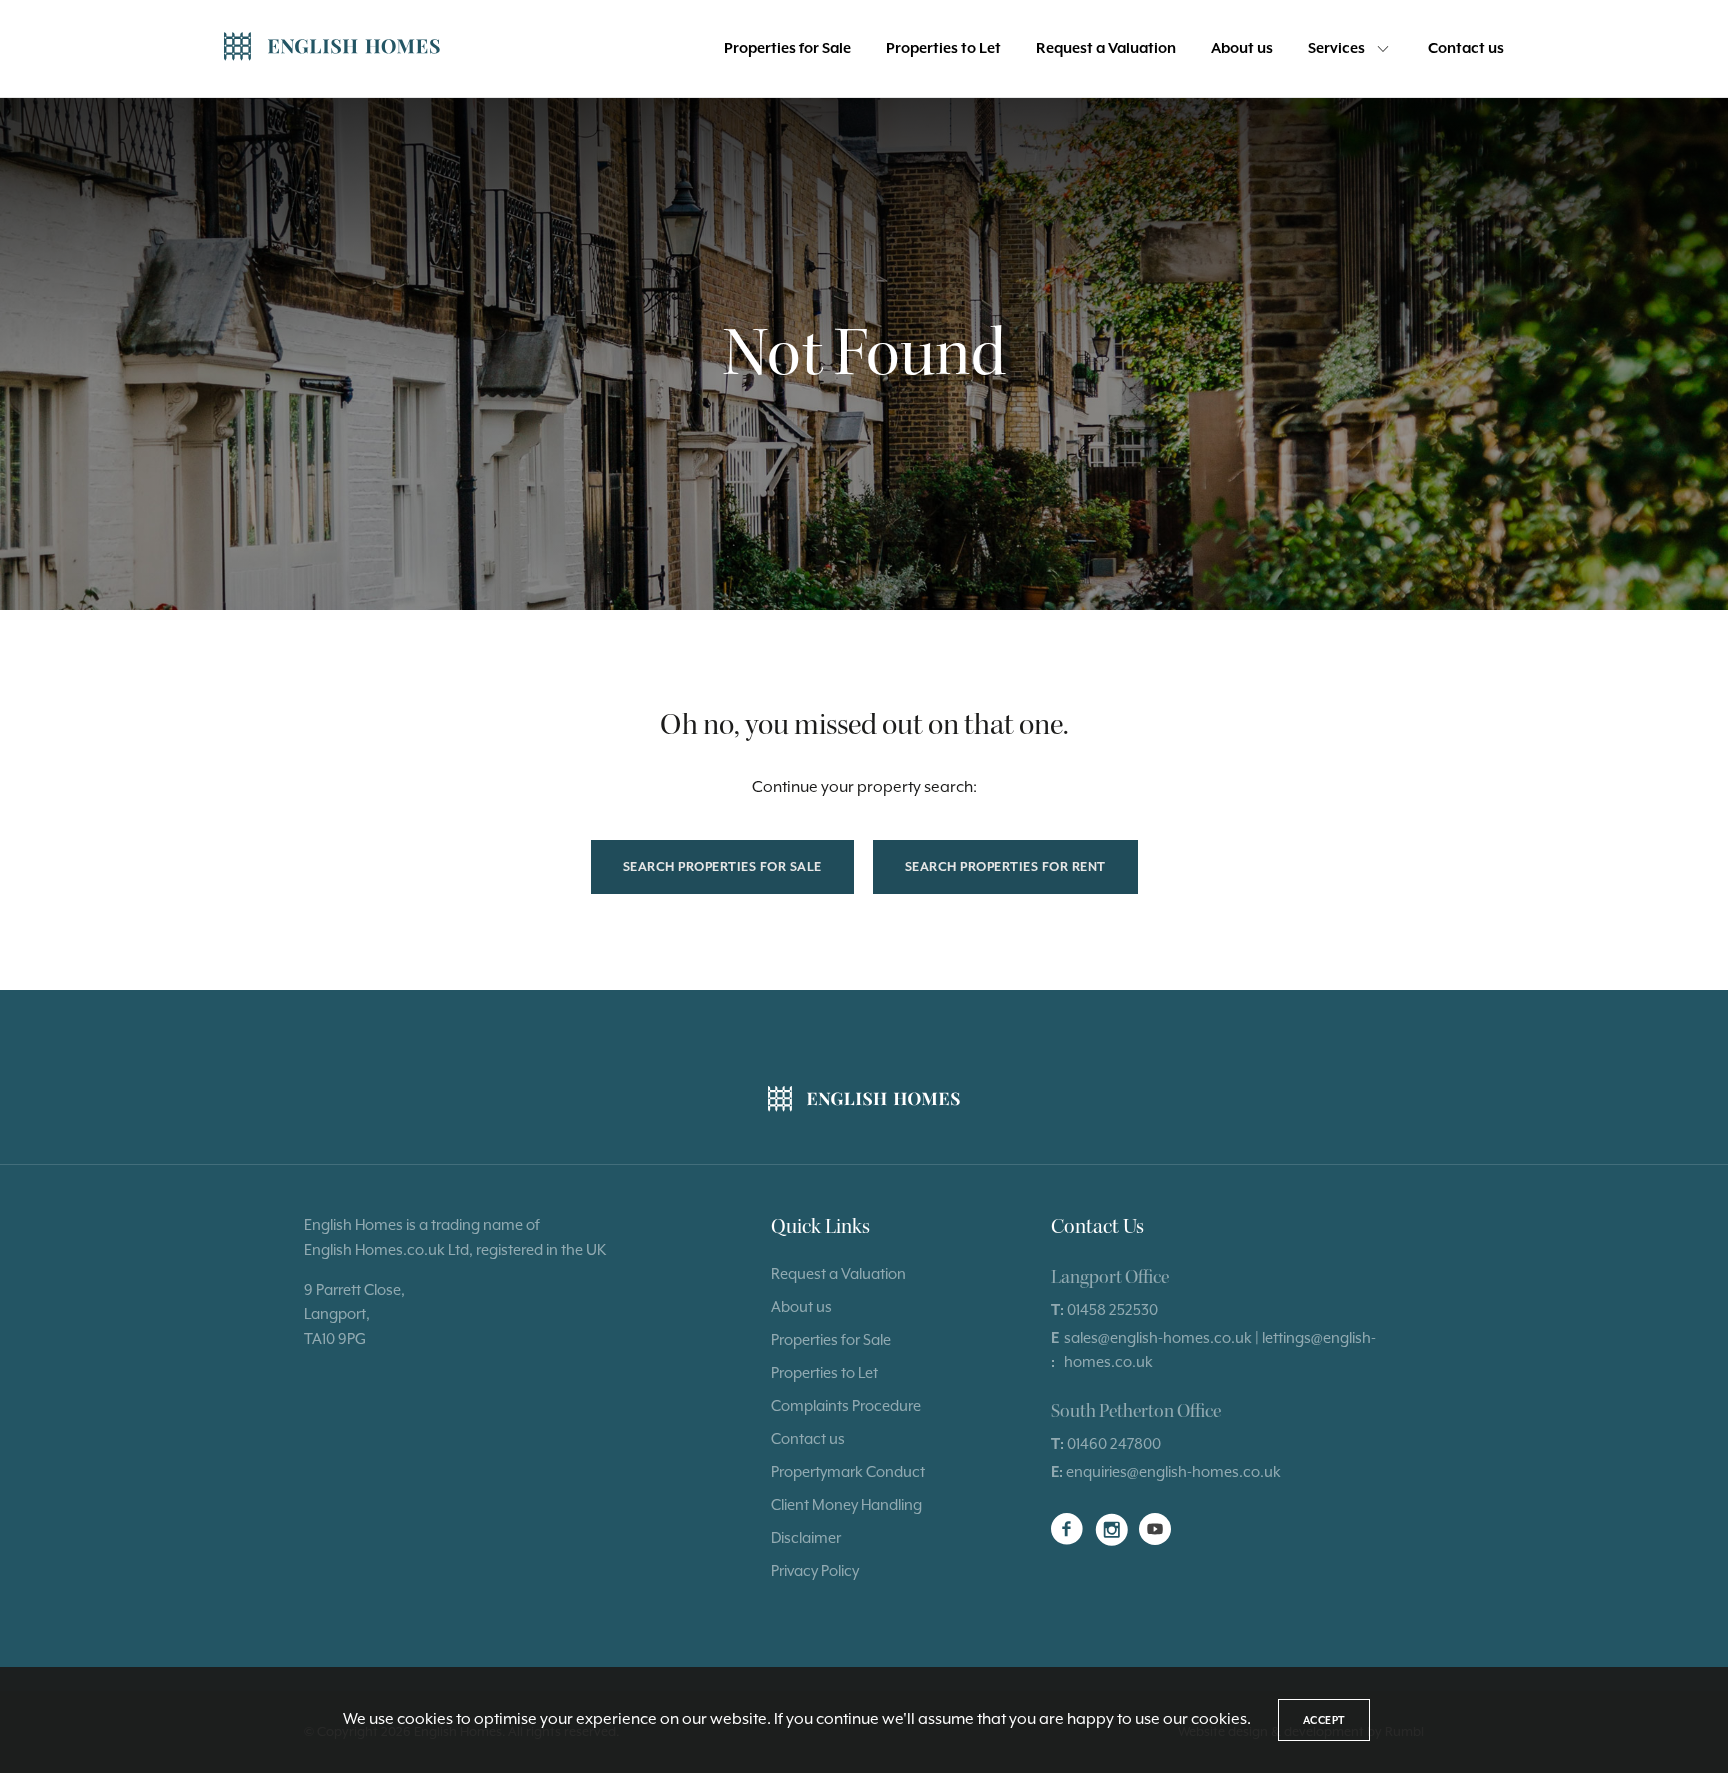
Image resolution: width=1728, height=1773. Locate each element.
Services (1336, 48)
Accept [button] (1324, 1720)
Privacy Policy (815, 1570)
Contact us (1466, 48)
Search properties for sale (722, 866)
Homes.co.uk (400, 1249)
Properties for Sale (787, 48)
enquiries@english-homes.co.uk (1173, 1471)
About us (1242, 48)
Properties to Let (943, 48)
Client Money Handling (846, 1504)
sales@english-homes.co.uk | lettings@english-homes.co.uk (1220, 1349)
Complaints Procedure (846, 1405)
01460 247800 (1114, 1443)
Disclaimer (806, 1537)
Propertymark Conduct (848, 1471)
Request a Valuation (1106, 48)
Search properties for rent (1005, 866)
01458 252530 (1112, 1309)
